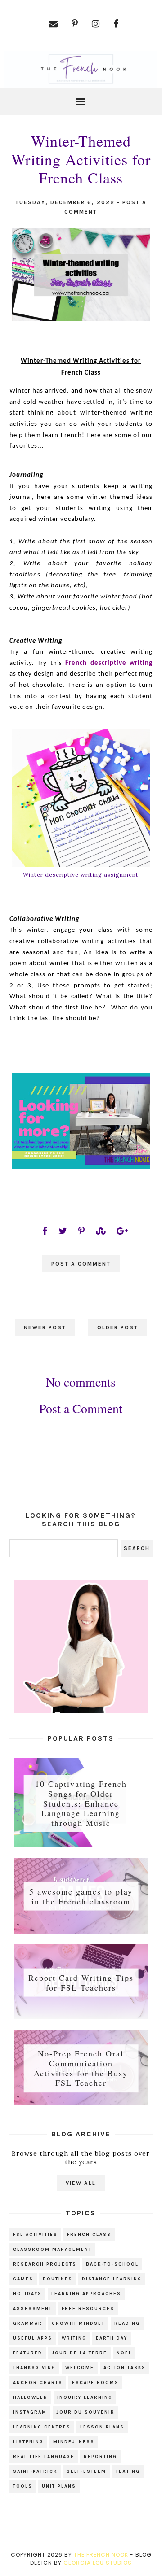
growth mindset (78, 2323)
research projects (45, 2264)
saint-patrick (35, 2471)
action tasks (125, 2368)
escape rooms (95, 2383)
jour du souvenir (85, 2412)
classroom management (52, 2249)
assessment (33, 2309)
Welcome (80, 2368)
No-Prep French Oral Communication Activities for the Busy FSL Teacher (81, 2068)
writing (74, 2338)
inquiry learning (85, 2397)
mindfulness (74, 2442)
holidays (27, 2294)
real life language (44, 2457)
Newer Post (45, 1327)
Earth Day (112, 2338)
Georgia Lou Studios (98, 2563)
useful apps (33, 2338)
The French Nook (101, 2555)
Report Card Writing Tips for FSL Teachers (81, 1982)
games (23, 2279)
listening (28, 2442)
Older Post (118, 1327)
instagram (30, 2412)
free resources (88, 2309)
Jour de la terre (79, 2353)
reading (127, 2323)
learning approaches (86, 2294)
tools (23, 2486)
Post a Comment (81, 1264)
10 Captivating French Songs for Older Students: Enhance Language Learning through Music (81, 1803)
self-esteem (86, 2471)
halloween (30, 2397)
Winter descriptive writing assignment (81, 875)
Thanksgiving (34, 2368)
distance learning (112, 2279)
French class (89, 2235)
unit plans (59, 2486)
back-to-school (112, 2264)
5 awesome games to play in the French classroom (81, 1896)
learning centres (42, 2427)
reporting (100, 2457)
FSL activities (35, 2235)
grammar (28, 2323)
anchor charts (38, 2383)
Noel (124, 2353)
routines (58, 2279)
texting (128, 2471)
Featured (28, 2353)
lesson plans (102, 2427)
